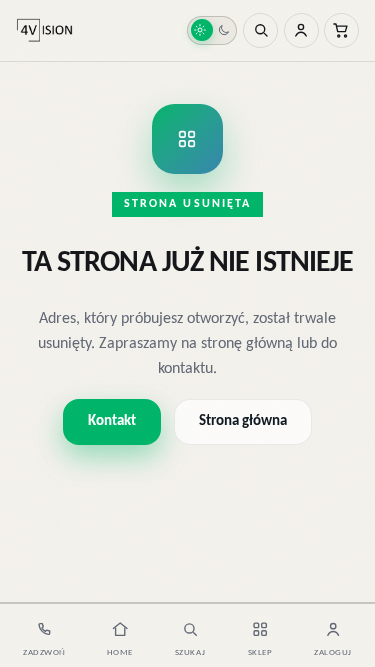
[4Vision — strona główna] (44, 31)
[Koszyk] (341, 30)
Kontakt (112, 421)
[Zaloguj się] (301, 30)
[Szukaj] (260, 30)
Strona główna (243, 421)
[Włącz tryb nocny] (212, 31)
